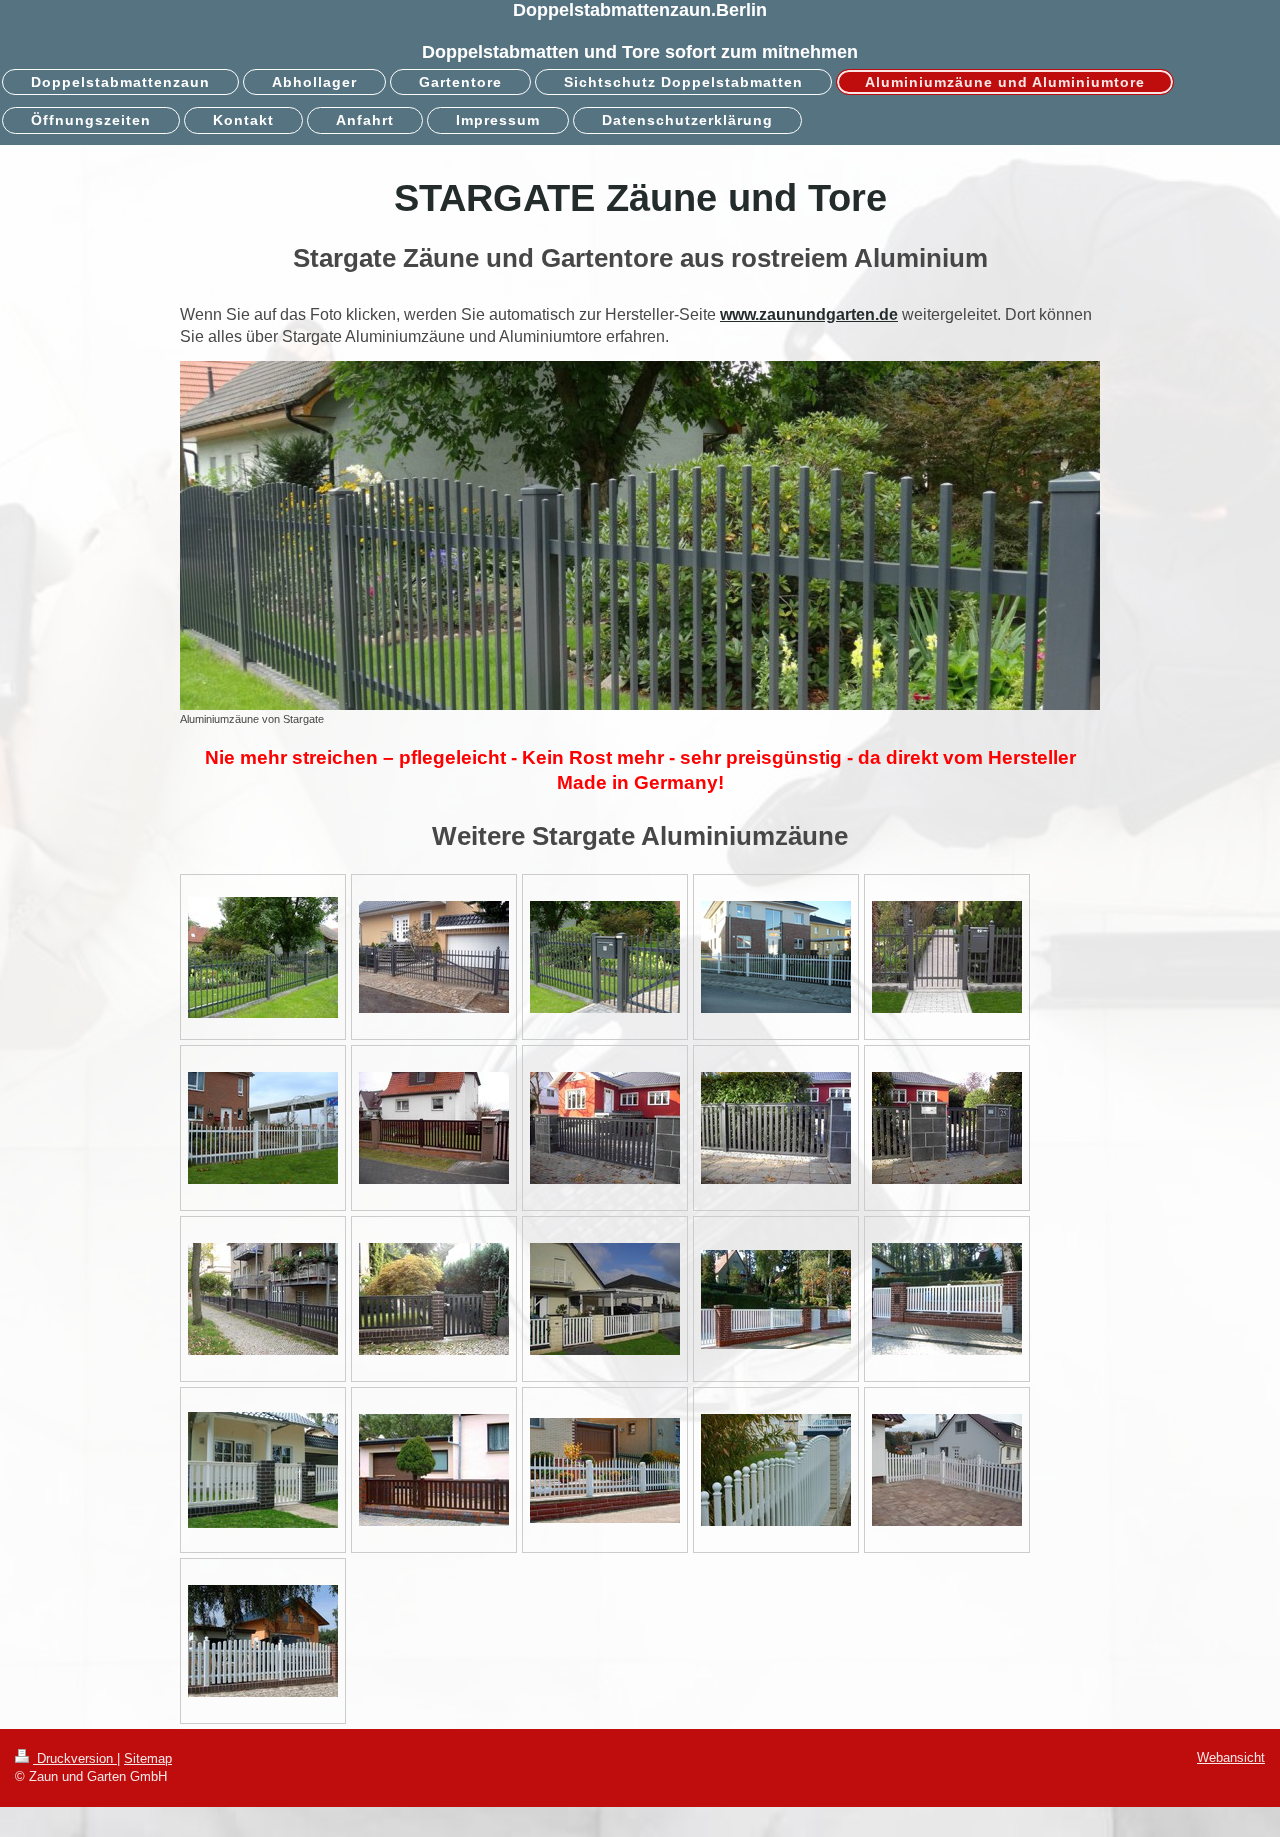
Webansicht (1231, 1757)
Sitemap (148, 1758)
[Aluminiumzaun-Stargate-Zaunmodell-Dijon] (434, 1128)
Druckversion (75, 1758)
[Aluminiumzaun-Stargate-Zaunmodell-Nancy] (263, 1641)
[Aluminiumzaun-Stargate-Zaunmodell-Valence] (947, 1470)
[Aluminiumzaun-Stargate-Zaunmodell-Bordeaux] (263, 1128)
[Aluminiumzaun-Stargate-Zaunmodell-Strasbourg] (605, 1470)
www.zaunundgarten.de (809, 314)
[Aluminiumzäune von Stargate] (640, 535)
